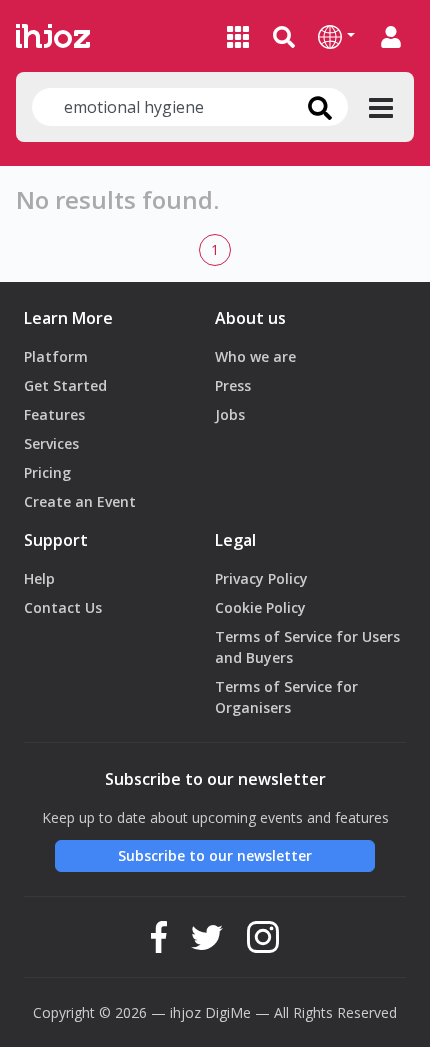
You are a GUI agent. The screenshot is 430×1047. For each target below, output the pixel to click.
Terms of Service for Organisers (286, 697)
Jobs (230, 414)
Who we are (255, 356)
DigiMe (228, 1012)
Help (39, 578)
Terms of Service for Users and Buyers (307, 647)
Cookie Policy (260, 607)
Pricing (47, 472)
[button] (336, 36)
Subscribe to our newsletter (215, 855)
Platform (56, 356)
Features (54, 414)
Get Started (65, 385)
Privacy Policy (261, 578)
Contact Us (63, 607)
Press (233, 385)
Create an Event (80, 501)
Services (51, 443)
